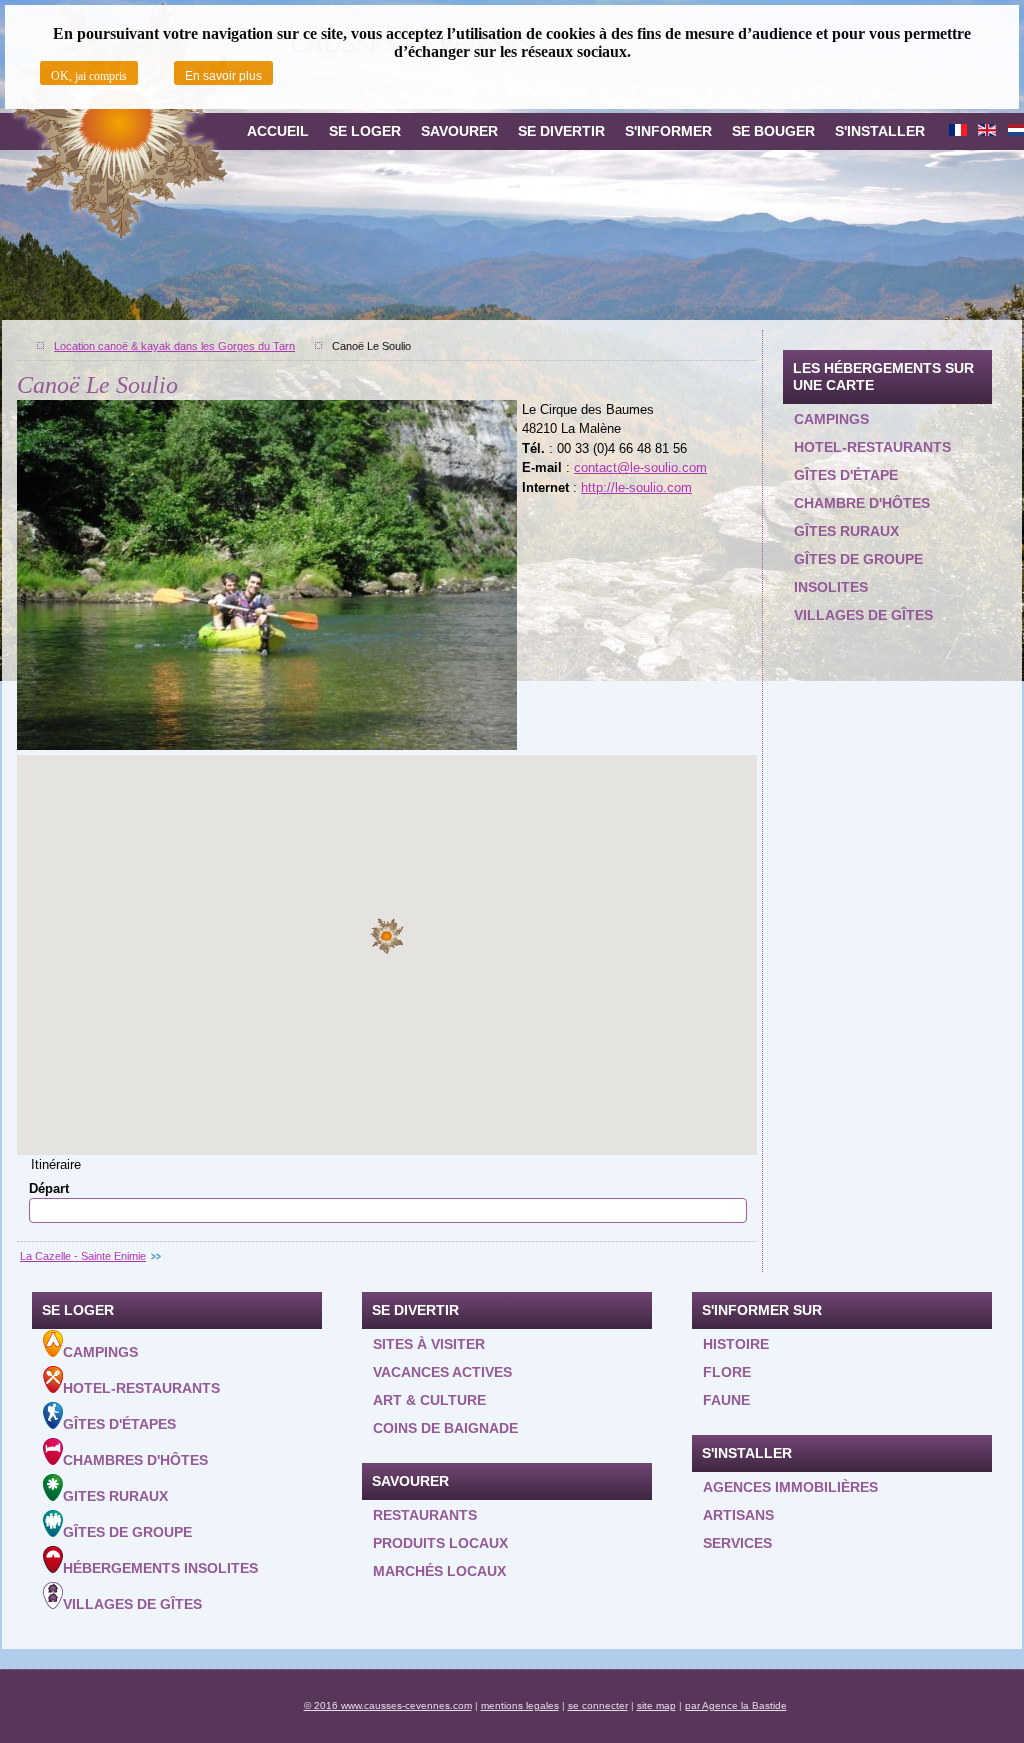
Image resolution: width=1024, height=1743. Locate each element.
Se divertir (561, 131)
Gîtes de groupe (858, 559)
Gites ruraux (115, 1496)
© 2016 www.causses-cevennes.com (388, 1705)
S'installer (880, 131)
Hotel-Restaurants (141, 1388)
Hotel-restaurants (872, 447)
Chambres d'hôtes (135, 1460)
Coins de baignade (445, 1428)
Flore (727, 1372)
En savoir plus (223, 76)
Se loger (365, 131)
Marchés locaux (439, 1571)
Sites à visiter (429, 1344)
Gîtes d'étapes (119, 1424)
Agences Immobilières (790, 1487)
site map (656, 1705)
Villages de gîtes (863, 615)
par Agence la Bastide (736, 1705)
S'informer (668, 131)
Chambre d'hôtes (862, 503)
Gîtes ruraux (846, 531)
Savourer (459, 131)
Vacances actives (442, 1372)
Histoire (736, 1344)
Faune (726, 1400)
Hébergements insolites (160, 1568)
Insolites (831, 587)
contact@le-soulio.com (640, 467)
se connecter (598, 1705)
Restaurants (425, 1515)
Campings (831, 419)
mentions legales (520, 1705)
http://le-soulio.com (636, 487)
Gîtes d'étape (846, 475)
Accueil (278, 131)
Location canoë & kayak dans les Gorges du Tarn (174, 346)
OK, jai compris (89, 76)
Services (737, 1543)
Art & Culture (429, 1400)
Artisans (738, 1515)
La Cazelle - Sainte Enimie (83, 1256)
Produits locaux (440, 1543)
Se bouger (773, 131)
